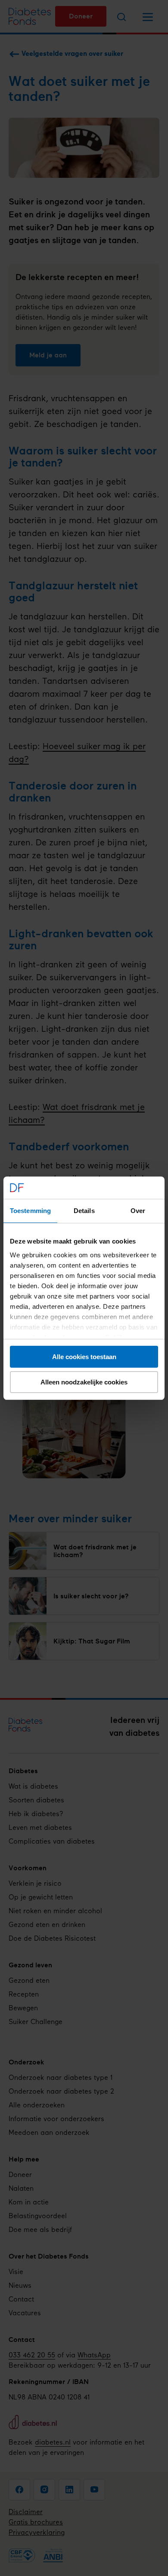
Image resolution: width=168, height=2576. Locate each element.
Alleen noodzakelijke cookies (84, 1382)
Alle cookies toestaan (84, 1357)
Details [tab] (84, 1211)
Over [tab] (138, 1211)
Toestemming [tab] (30, 1211)
